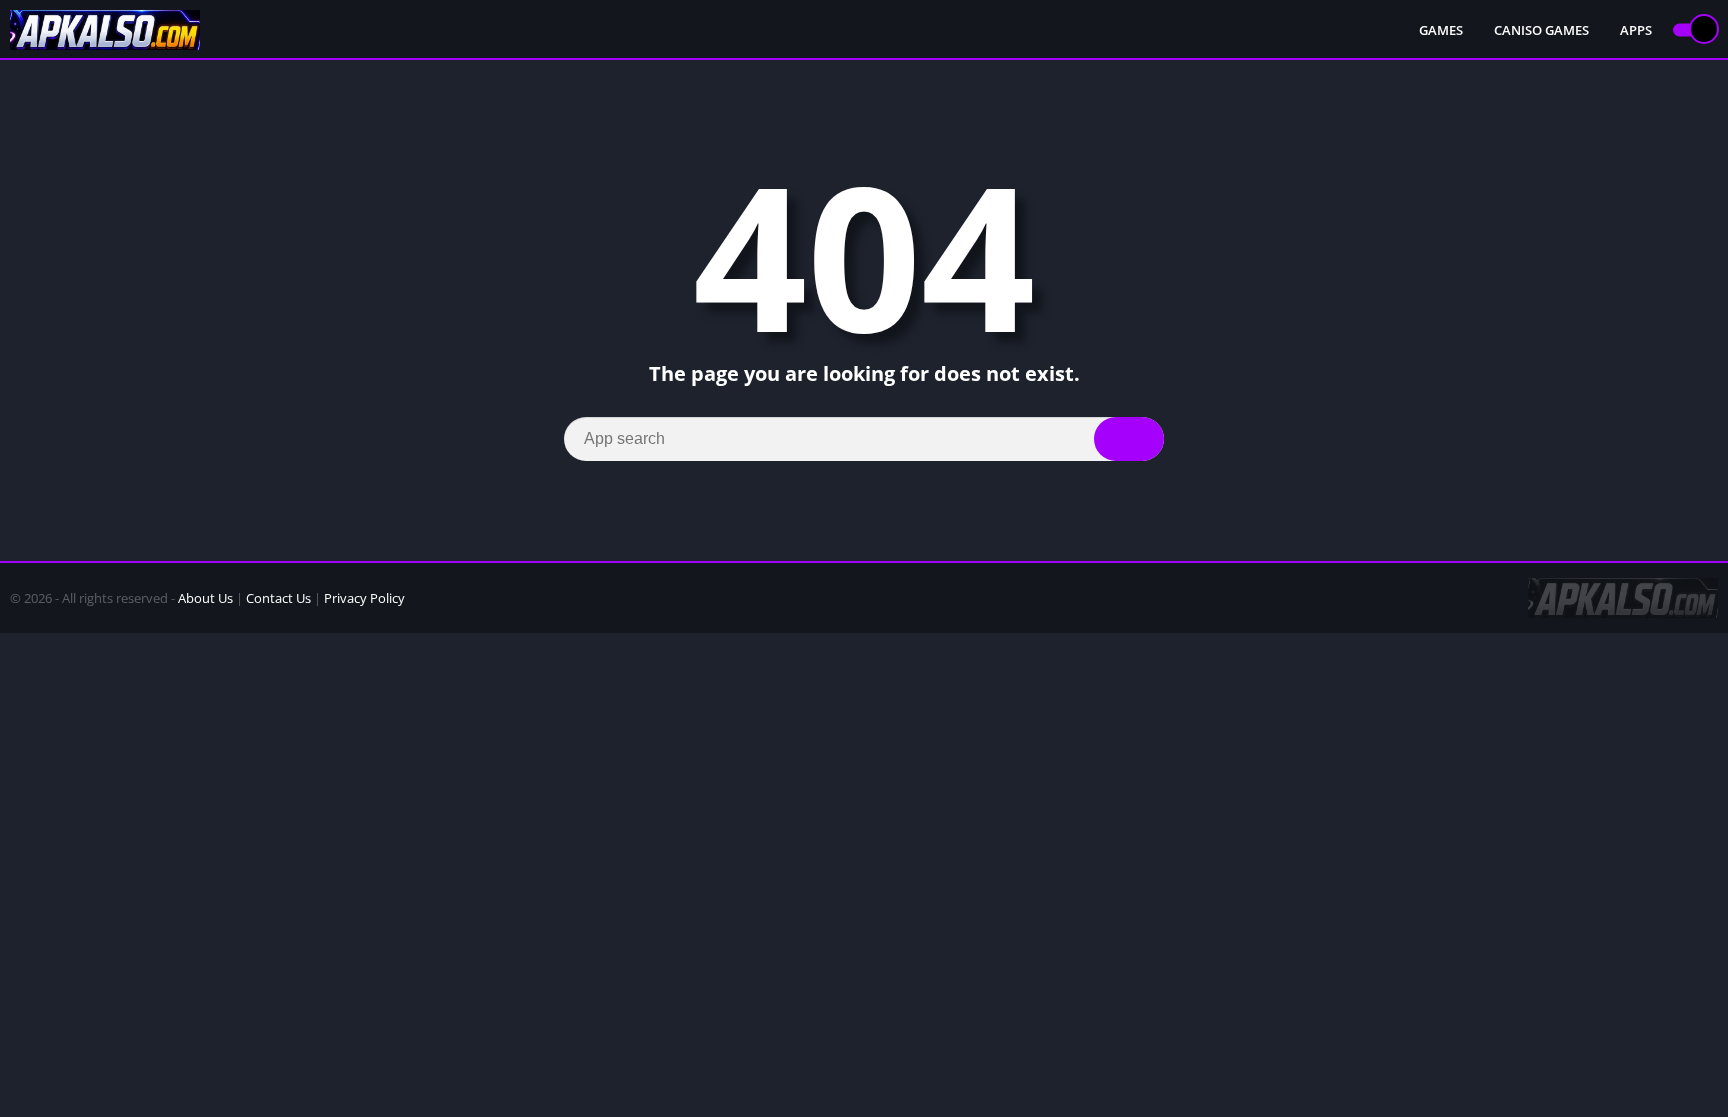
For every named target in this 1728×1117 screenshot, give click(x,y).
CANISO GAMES (1541, 30)
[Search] (1129, 439)
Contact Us (278, 598)
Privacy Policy (364, 598)
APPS (1636, 30)
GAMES (1441, 30)
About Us (205, 598)
